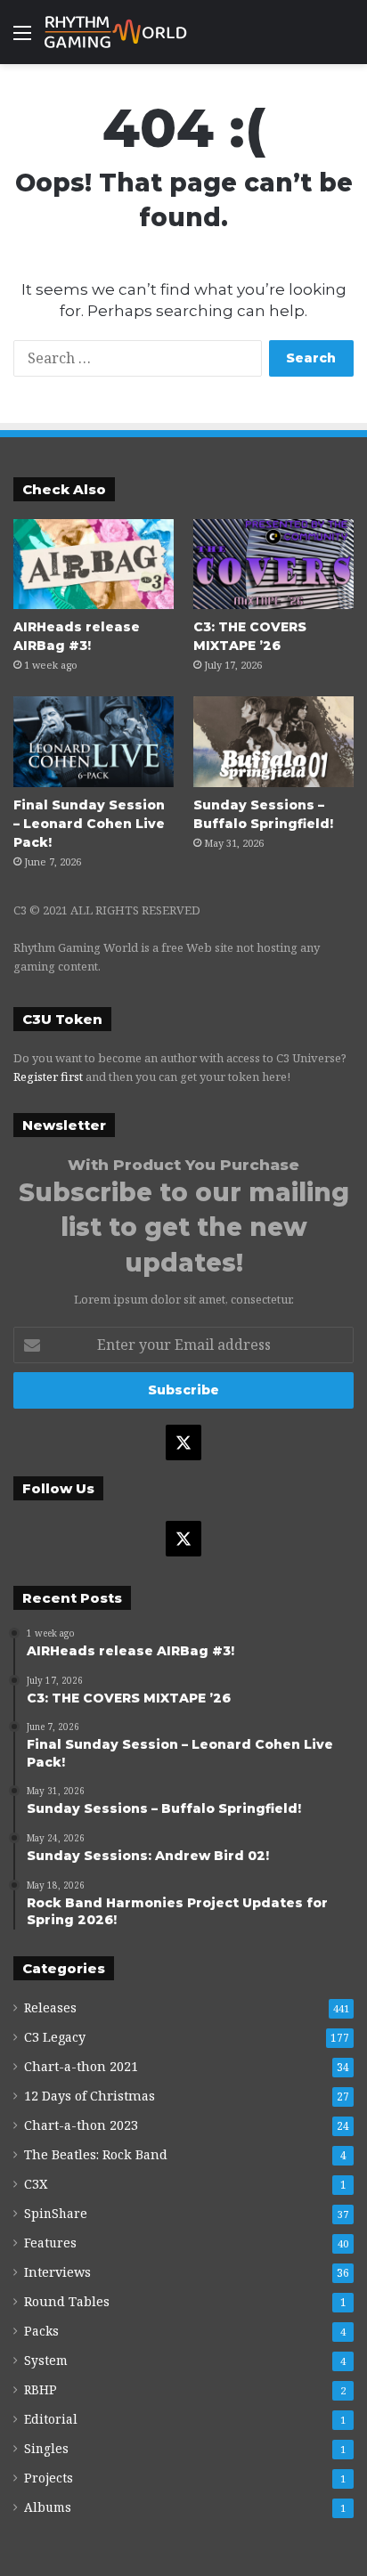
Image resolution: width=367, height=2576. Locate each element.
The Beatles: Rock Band (96, 2154)
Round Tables (67, 2301)
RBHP (41, 2389)
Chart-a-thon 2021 (81, 2066)
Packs (41, 2331)
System (46, 2360)
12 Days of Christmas (90, 2096)
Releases (50, 2007)
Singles (46, 2448)
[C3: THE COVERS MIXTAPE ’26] (273, 564)
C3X (36, 2184)
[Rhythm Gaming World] (116, 32)
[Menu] (22, 39)
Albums (48, 2507)
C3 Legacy (55, 2037)
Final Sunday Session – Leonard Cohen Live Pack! (89, 824)
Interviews (57, 2272)
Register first (48, 1077)
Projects (49, 2478)
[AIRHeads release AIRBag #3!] (94, 564)
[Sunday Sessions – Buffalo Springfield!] (273, 741)
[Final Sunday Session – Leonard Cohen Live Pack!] (94, 741)
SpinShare (56, 2213)
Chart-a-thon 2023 (81, 2125)
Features (50, 2243)
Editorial (51, 2419)
